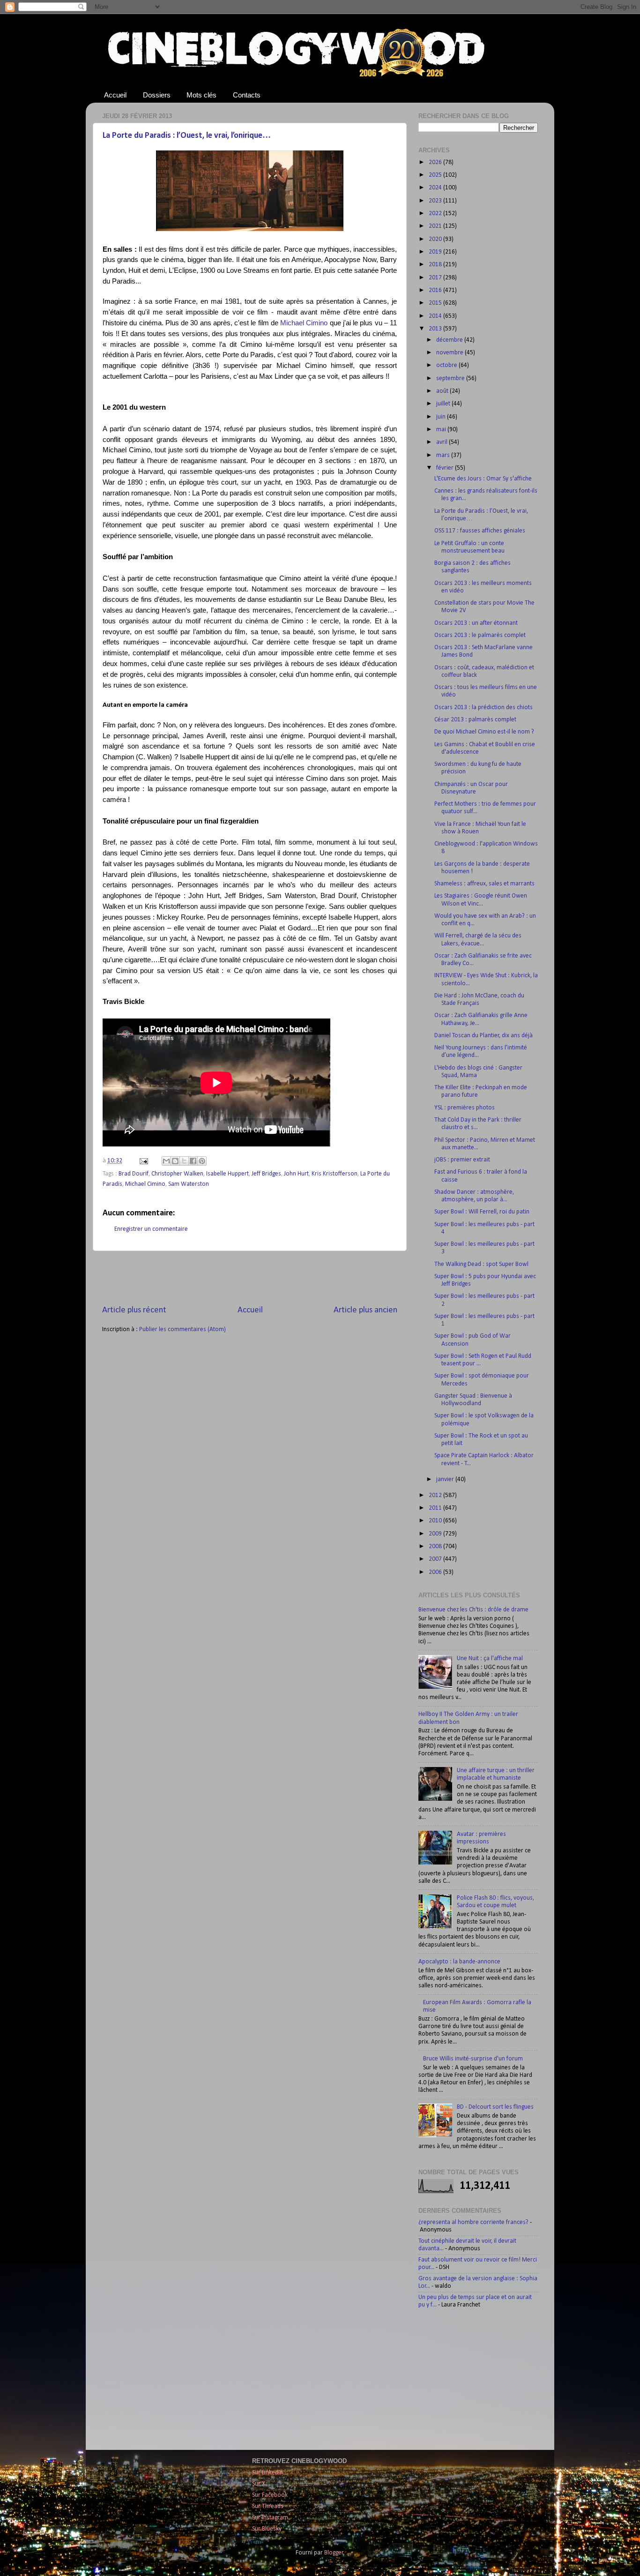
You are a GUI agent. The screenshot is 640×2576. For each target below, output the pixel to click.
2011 (436, 1508)
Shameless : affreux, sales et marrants (484, 884)
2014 (436, 316)
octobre (447, 365)
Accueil (115, 95)
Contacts (247, 95)
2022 (436, 213)
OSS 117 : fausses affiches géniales (480, 531)
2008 (436, 1546)
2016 (436, 290)
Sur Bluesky (267, 2529)
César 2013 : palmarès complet (475, 720)
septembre (451, 378)
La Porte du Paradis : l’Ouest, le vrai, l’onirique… (187, 136)
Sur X (259, 2484)
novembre (450, 353)
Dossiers (157, 95)
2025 (436, 175)
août (443, 391)
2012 (436, 1495)
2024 (436, 188)
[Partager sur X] (184, 1161)
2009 (436, 1534)
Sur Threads (268, 2506)
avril (443, 442)
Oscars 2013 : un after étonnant (476, 623)
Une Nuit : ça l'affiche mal (490, 1659)
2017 (436, 278)
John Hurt (296, 1174)
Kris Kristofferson (335, 1174)
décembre (450, 340)
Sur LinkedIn (268, 2473)
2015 (436, 303)
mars (444, 455)
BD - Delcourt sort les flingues (495, 2107)
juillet (444, 404)
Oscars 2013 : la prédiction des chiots (484, 708)
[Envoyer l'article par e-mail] (143, 1161)
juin (442, 417)
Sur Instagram (270, 2518)
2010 (436, 1521)
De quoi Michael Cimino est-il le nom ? (484, 732)
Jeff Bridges (266, 1174)
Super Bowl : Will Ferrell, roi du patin (482, 1212)
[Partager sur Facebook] (193, 1161)
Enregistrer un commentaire (151, 1229)
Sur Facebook (270, 2495)
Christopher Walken (177, 1174)
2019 (436, 252)
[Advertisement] (250, 1278)
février (446, 468)
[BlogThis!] (175, 1161)
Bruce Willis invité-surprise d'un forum (473, 2059)
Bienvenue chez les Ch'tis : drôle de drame (473, 1610)
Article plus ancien (365, 1310)
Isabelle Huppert (227, 1174)
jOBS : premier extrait (462, 1160)
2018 (436, 265)
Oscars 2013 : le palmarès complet (480, 635)
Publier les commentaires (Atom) (182, 1329)
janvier (446, 1479)
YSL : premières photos (465, 1108)
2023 (436, 201)
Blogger (334, 2553)
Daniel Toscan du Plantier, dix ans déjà (484, 1036)
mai (442, 430)
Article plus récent (134, 1310)
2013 (436, 329)
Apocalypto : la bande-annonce (459, 1962)
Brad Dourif (134, 1174)
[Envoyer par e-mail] (166, 1161)
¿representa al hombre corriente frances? (473, 2222)
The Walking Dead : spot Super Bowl (481, 1264)
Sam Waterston (189, 1184)
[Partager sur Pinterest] (202, 1161)
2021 (436, 226)
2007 (436, 1559)
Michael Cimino (304, 323)
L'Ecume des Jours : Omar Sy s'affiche (483, 479)
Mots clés (201, 95)
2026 (436, 162)
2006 (436, 1572)
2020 (436, 239)
